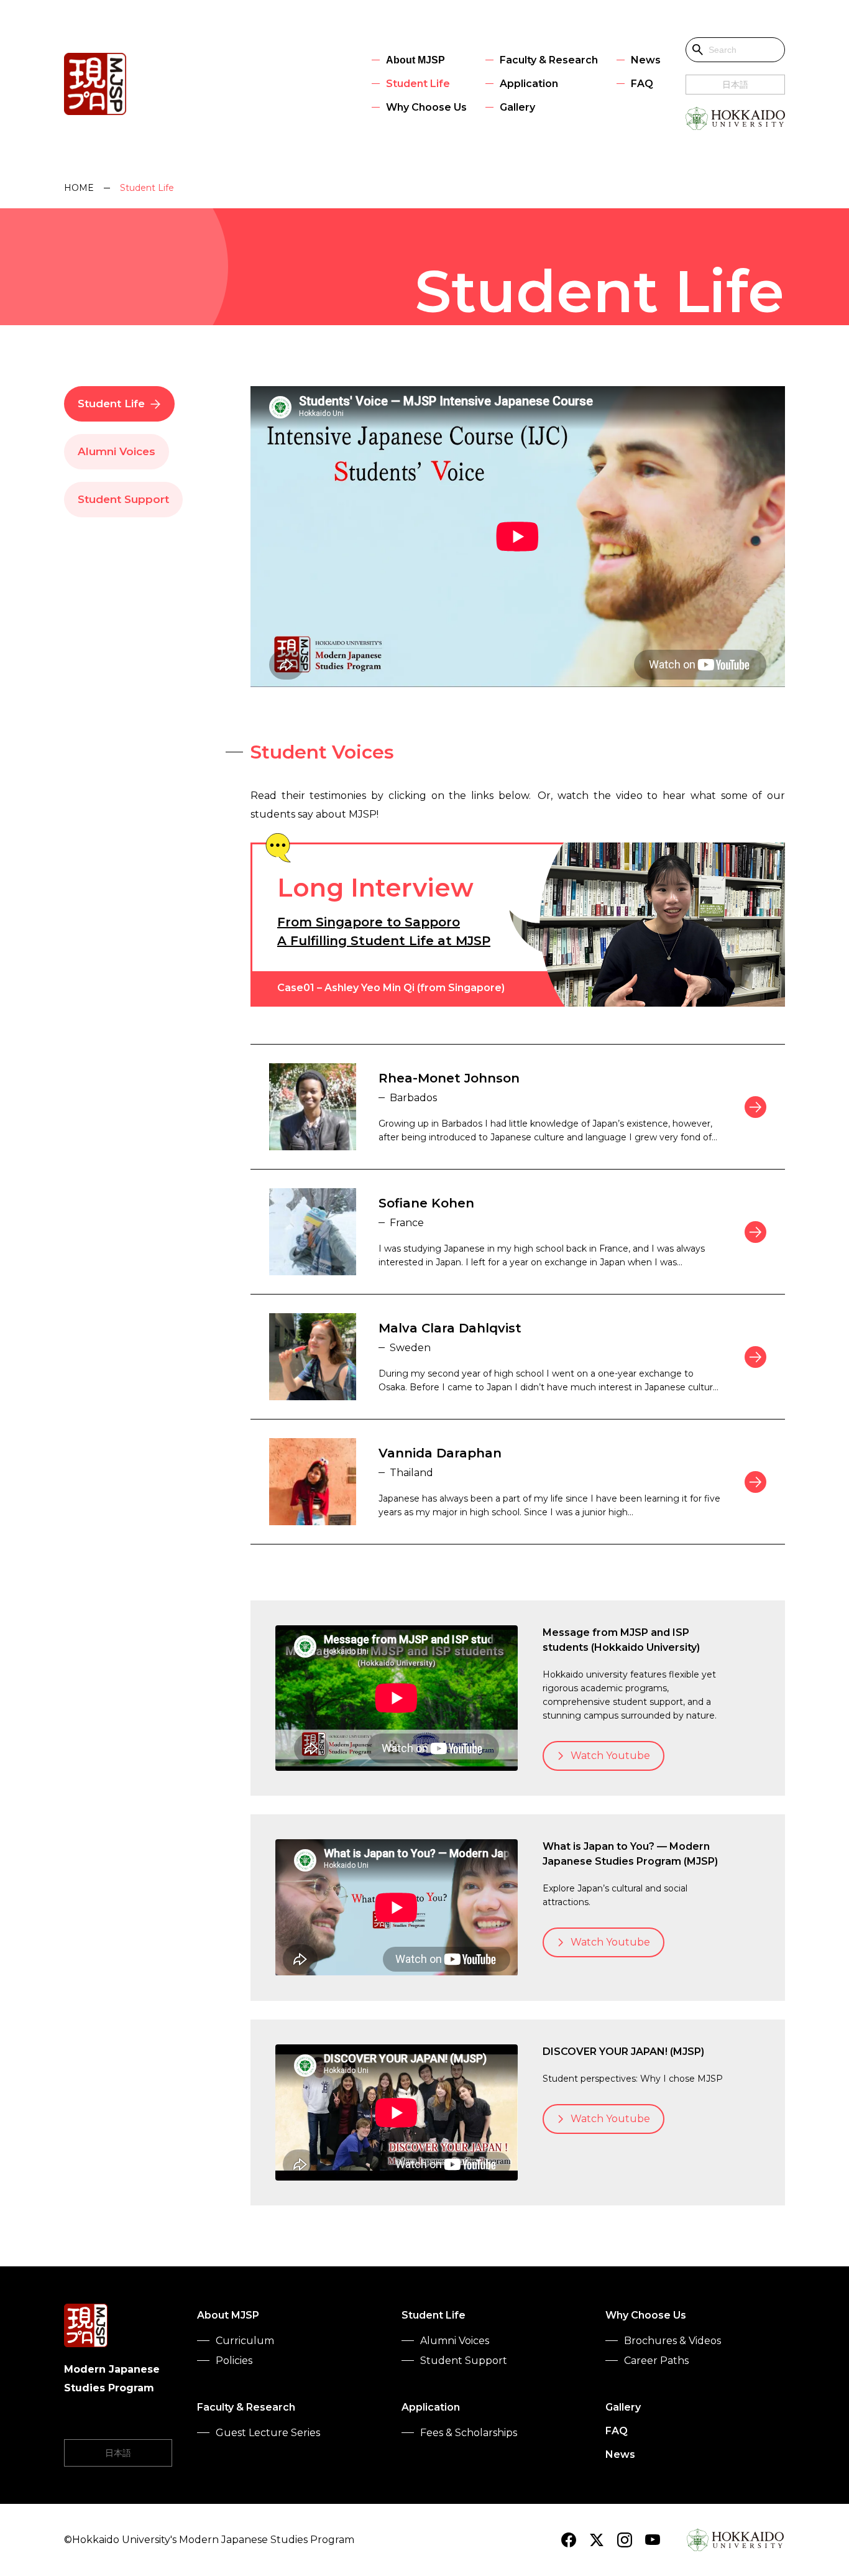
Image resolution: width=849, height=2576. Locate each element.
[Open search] (698, 50)
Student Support (123, 499)
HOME (79, 188)
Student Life (111, 404)
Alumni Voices (117, 451)
